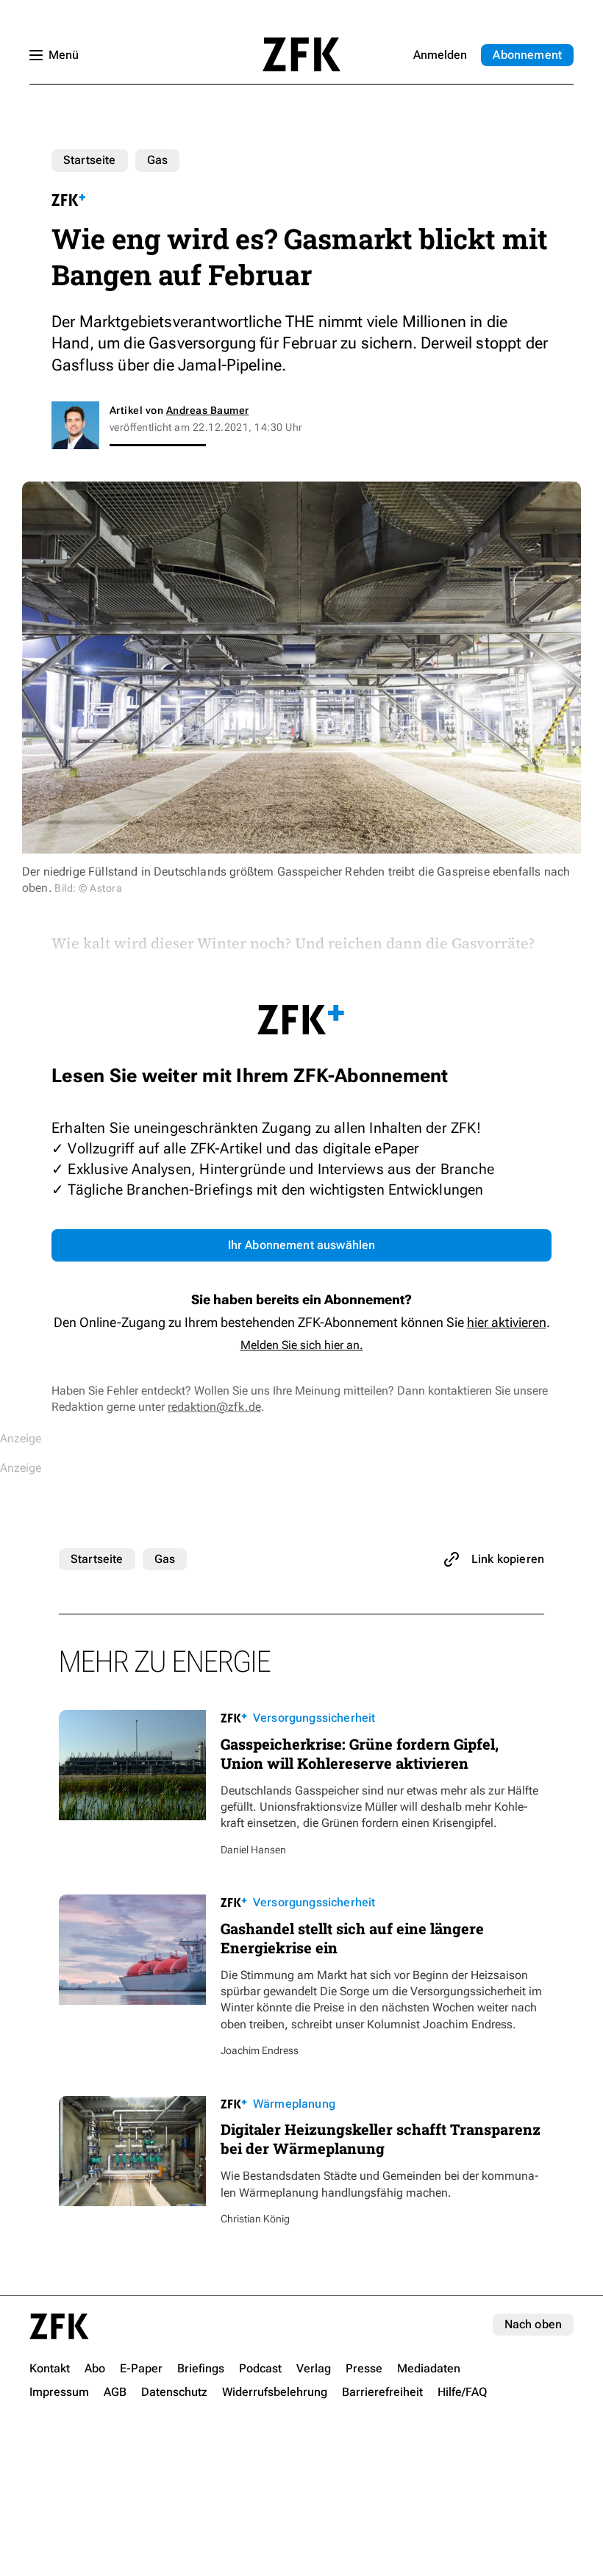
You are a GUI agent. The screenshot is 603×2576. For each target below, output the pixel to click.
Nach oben (533, 2324)
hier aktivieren (507, 1322)
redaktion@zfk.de (214, 1407)
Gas (157, 160)
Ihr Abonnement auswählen (302, 1245)
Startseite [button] (301, 54)
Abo (527, 55)
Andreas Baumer (208, 410)
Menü (64, 55)
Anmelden (440, 55)
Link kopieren (508, 1559)
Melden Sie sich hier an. (302, 1345)
